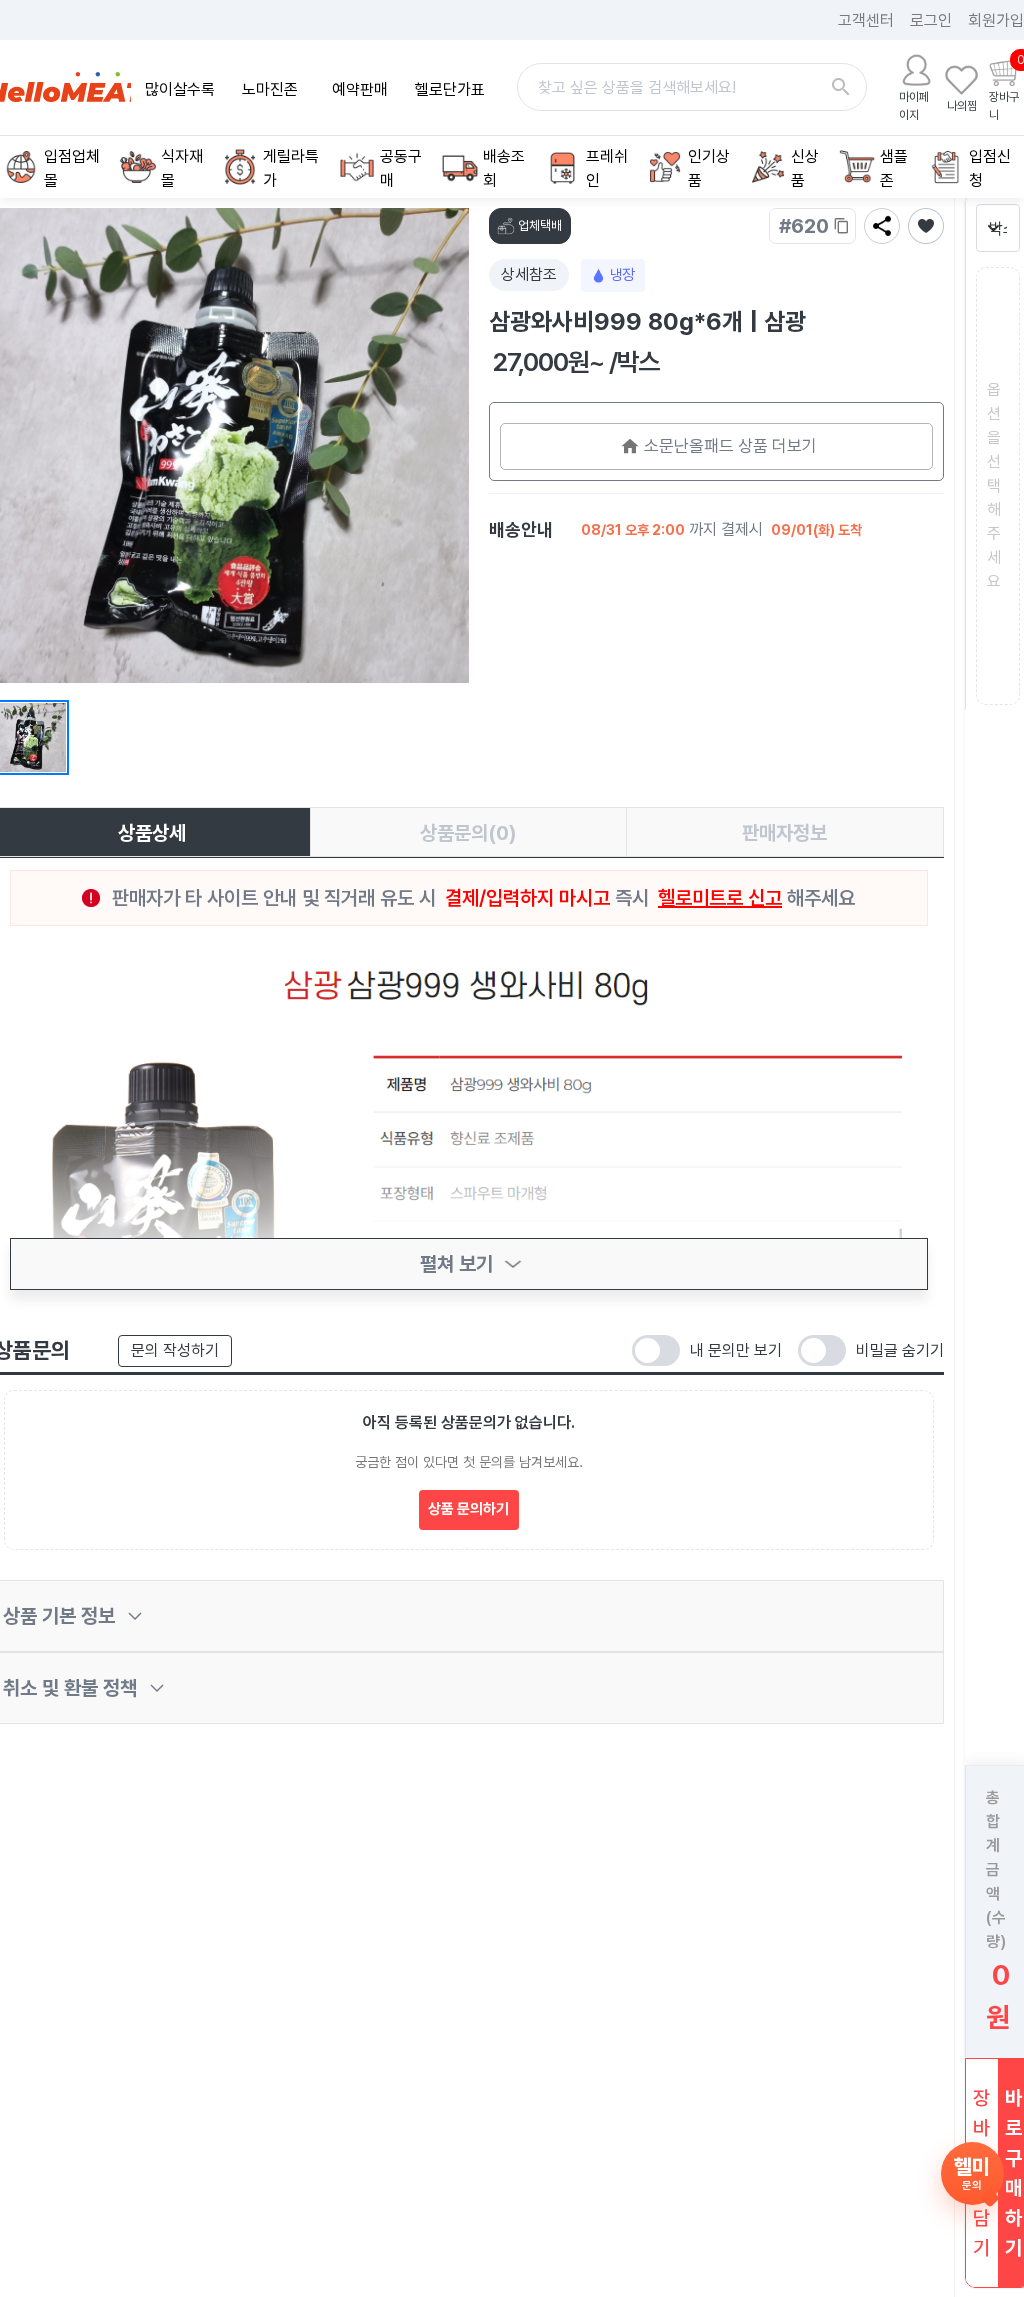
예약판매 (360, 89)
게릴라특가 (291, 168)
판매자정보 (784, 833)
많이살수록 (180, 89)
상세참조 (529, 274)
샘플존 (894, 168)
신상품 (805, 168)
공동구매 (401, 168)
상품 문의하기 (468, 1509)
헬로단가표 (450, 89)
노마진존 (270, 89)
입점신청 (990, 168)
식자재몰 (182, 168)
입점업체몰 (72, 168)
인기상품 (709, 168)
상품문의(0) (468, 833)
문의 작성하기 (175, 1350)
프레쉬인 (607, 168)
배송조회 (504, 168)
